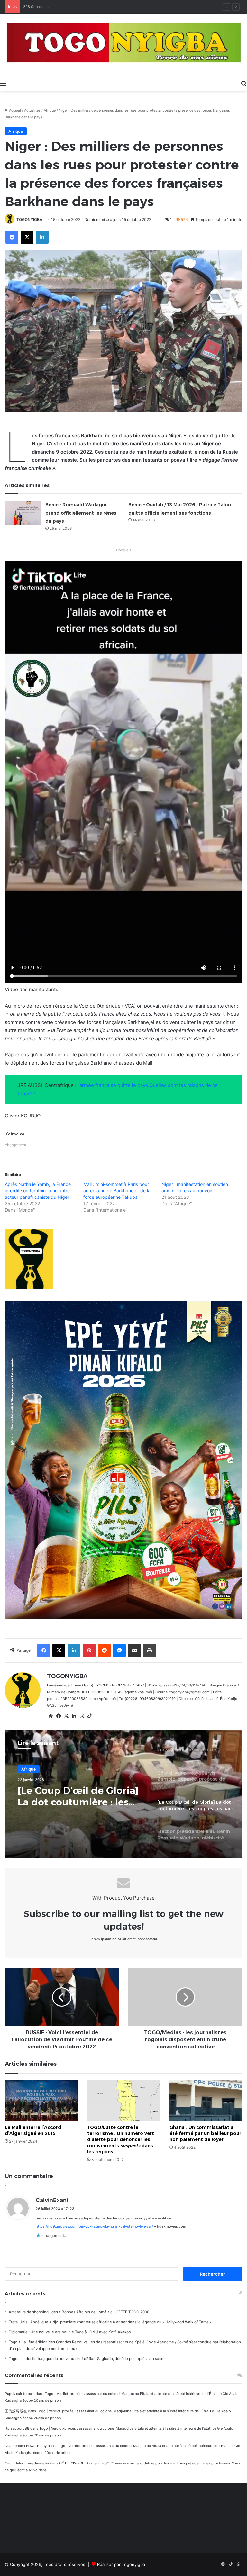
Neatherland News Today (26, 2446)
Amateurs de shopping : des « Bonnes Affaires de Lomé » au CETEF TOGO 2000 (79, 2312)
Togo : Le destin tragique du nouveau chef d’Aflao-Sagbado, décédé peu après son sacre (87, 2359)
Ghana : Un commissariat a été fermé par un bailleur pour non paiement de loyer (205, 2133)
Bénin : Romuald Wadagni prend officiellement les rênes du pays (81, 513)
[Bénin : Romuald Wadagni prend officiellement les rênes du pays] (23, 513)
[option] (123, 1794)
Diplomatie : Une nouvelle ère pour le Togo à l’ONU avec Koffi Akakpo (70, 2332)
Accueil (14, 110)
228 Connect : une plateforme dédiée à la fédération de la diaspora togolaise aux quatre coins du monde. (111, 7)
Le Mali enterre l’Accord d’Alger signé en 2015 (33, 2130)
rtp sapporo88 (17, 2428)
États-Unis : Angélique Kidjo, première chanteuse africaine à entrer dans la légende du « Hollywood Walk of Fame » (110, 2322)
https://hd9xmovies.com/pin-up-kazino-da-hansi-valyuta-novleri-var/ (94, 2226)
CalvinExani (52, 2200)
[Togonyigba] (123, 45)
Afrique (50, 110)
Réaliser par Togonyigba (121, 2564)
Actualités (32, 110)
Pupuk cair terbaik (20, 2394)
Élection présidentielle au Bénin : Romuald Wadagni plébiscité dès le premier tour (80, 1796)
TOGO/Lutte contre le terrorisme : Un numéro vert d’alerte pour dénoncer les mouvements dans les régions (121, 2139)
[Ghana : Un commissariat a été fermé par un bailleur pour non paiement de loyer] (206, 2100)
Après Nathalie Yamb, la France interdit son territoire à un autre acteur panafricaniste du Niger (38, 1191)
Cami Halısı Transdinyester (27, 2463)
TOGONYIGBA (29, 219)
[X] (66, 1716)
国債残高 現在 (16, 2411)
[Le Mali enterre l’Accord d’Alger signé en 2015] (41, 2100)
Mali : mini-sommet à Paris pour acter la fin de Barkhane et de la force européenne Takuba (117, 1191)
